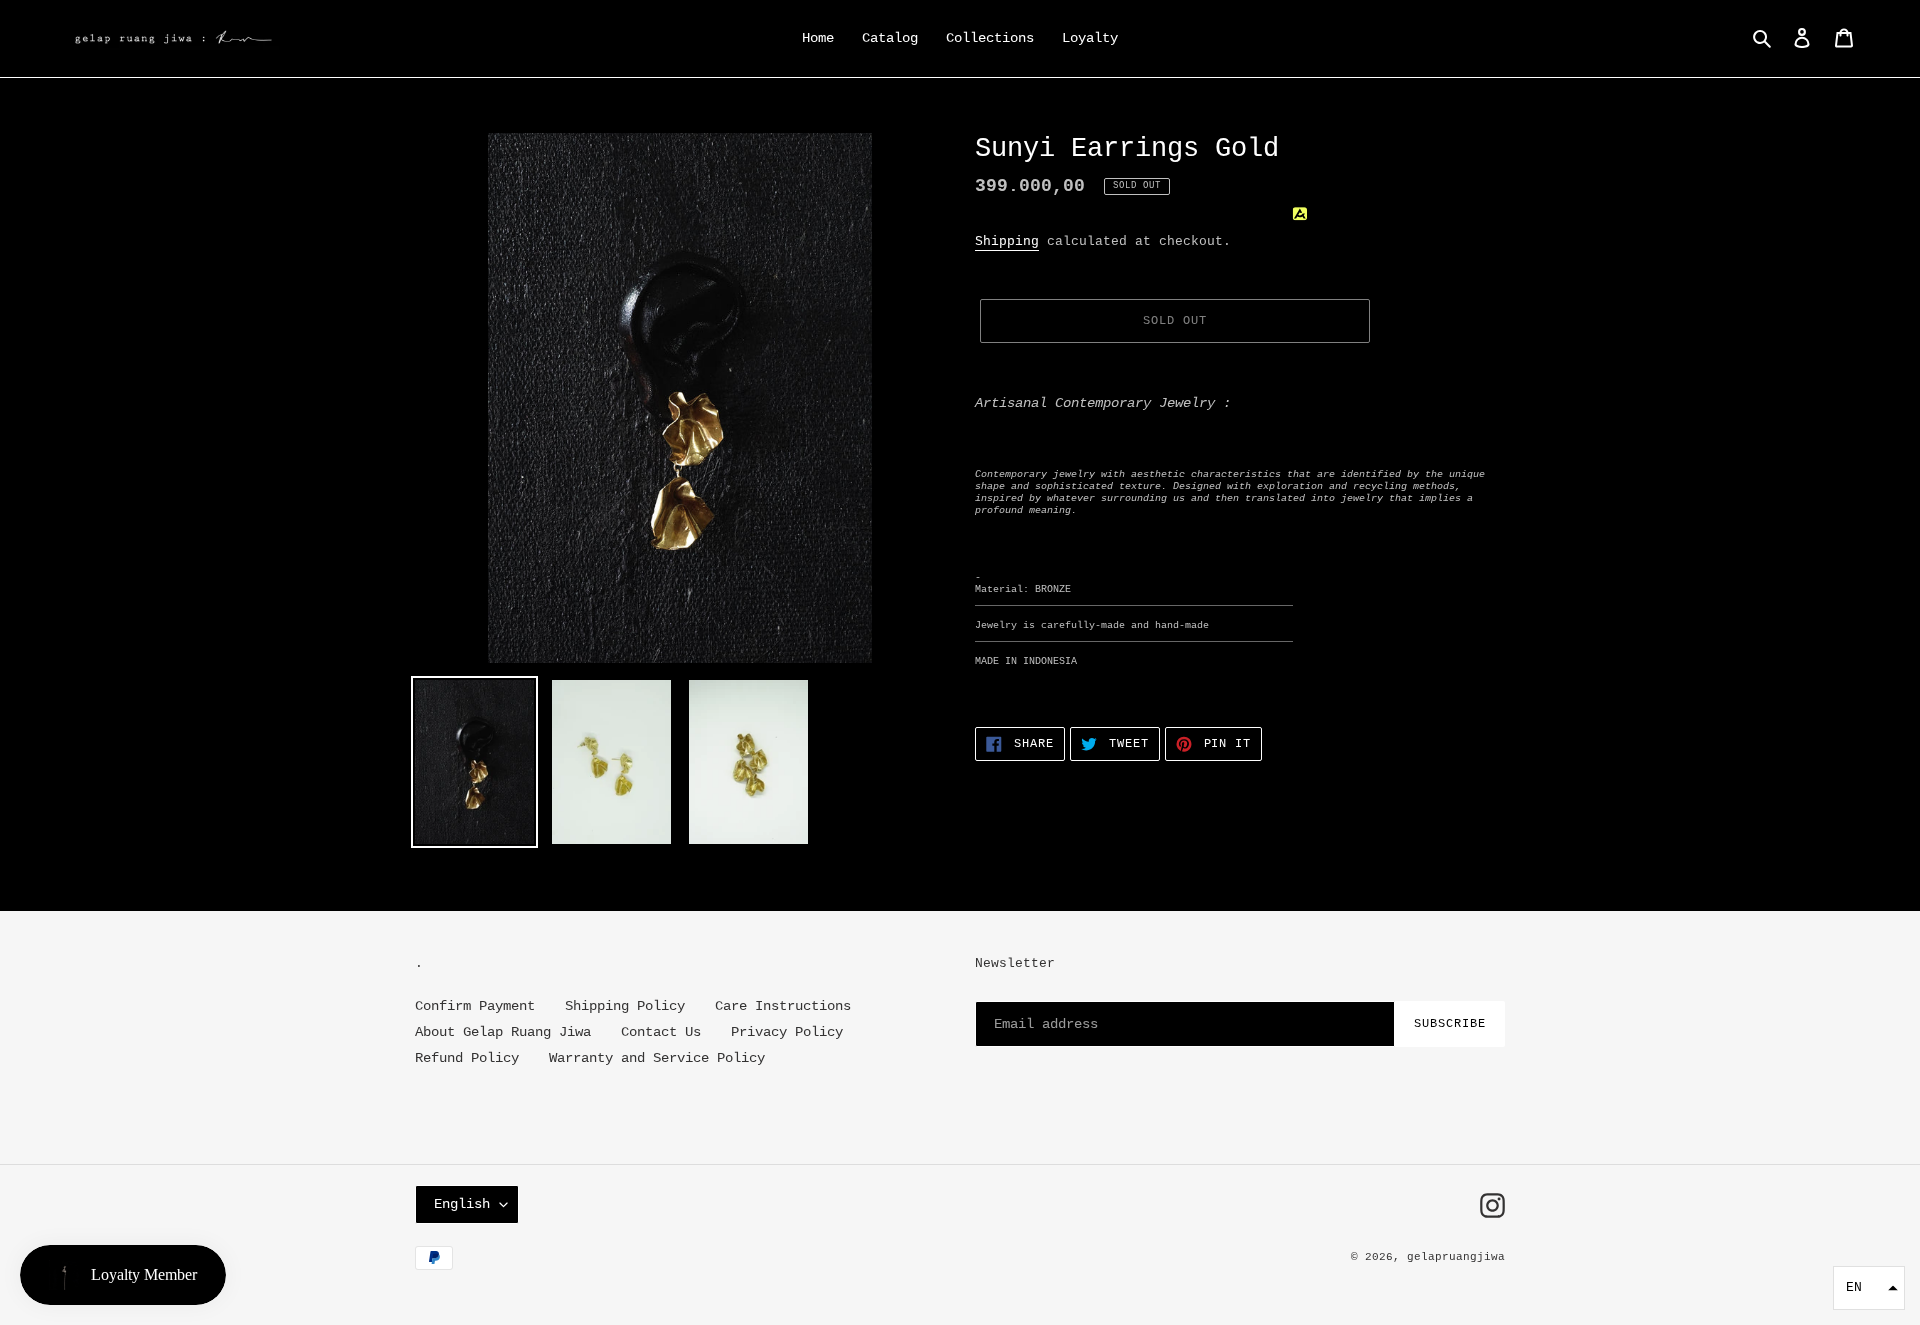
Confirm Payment (475, 1006)
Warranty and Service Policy (657, 1058)
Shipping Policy (625, 1006)
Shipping (1007, 241)
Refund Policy (467, 1058)
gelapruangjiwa (1456, 1257)
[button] (1869, 1288)
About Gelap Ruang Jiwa (503, 1032)
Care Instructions (783, 1006)
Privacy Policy (787, 1032)
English (462, 1204)
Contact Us (661, 1032)
